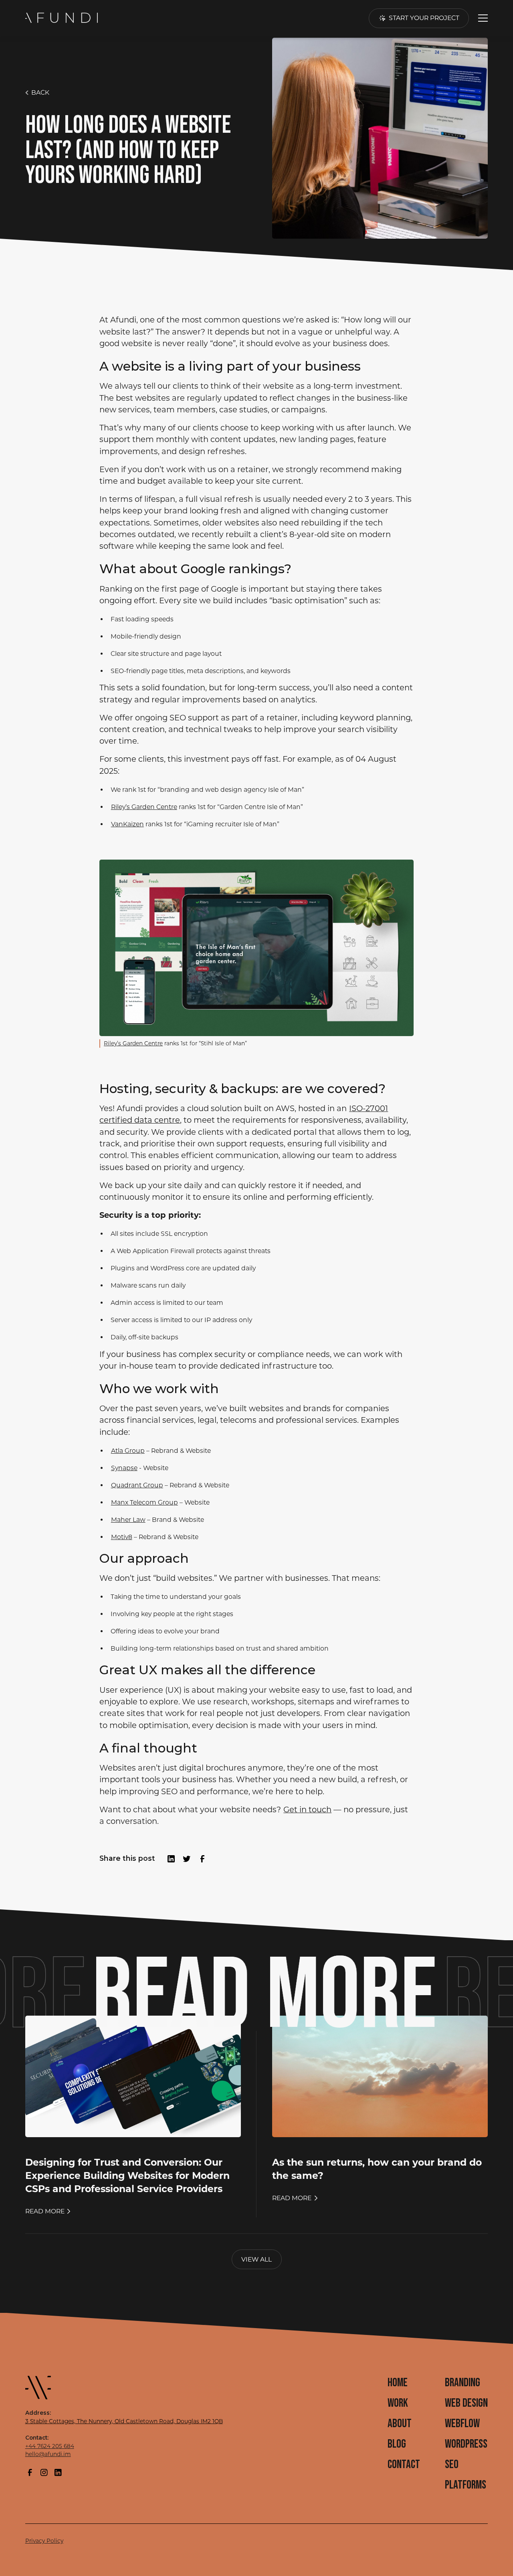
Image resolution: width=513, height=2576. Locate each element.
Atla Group (128, 1451)
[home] (63, 18)
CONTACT (404, 2465)
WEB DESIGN (466, 2403)
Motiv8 (122, 1537)
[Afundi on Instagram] (44, 2473)
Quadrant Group (137, 1485)
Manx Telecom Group (144, 1502)
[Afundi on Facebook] (30, 2473)
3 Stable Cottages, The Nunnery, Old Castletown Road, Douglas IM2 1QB (124, 2421)
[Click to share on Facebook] (202, 1859)
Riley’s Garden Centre (144, 807)
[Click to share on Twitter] (187, 1859)
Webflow (462, 2424)
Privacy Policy (44, 2541)
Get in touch (307, 1809)
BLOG (397, 2444)
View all (256, 2259)
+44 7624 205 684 (50, 2446)
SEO (452, 2465)
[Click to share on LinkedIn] (171, 1859)
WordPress (466, 2444)
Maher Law (128, 1520)
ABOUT (400, 2424)
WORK (398, 2403)
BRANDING (463, 2383)
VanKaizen (127, 824)
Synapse (124, 1468)
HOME (398, 2383)
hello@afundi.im (48, 2454)
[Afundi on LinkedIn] (58, 2473)
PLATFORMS (466, 2485)
